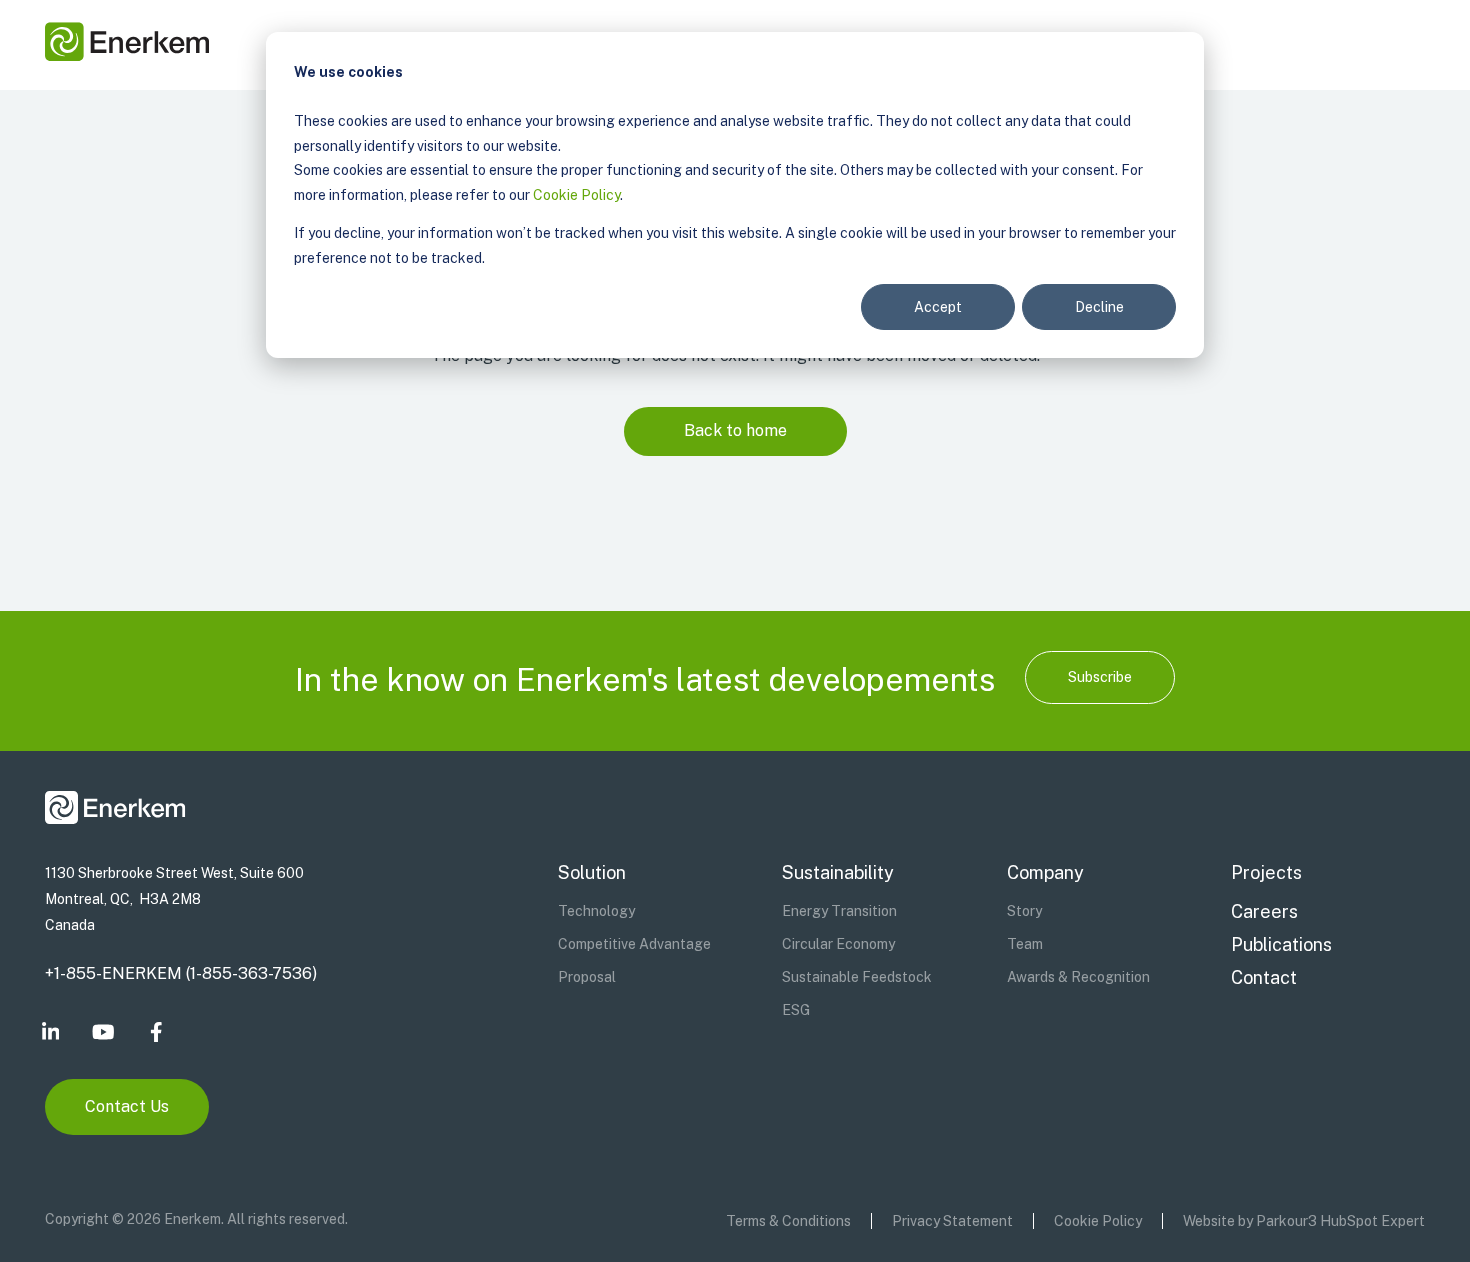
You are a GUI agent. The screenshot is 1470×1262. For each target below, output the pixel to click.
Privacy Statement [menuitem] (952, 1221)
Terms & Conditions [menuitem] (788, 1221)
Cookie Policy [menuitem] (1098, 1221)
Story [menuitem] (1024, 911)
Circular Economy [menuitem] (838, 944)
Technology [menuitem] (596, 911)
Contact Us (127, 1106)
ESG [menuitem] (796, 1010)
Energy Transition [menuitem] (839, 911)
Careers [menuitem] (1264, 911)
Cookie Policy (576, 195)
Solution (592, 872)
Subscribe (1100, 677)
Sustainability (838, 872)
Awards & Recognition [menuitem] (1078, 977)
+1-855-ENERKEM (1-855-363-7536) (181, 973)
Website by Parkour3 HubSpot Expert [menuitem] (1304, 1221)
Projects (1266, 872)
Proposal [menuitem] (587, 977)
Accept (938, 307)
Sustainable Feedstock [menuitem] (857, 977)
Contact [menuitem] (1264, 977)
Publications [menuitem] (1281, 944)
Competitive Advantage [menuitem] (634, 944)
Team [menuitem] (1025, 944)
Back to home (735, 430)
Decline (1099, 307)
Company (1045, 872)
